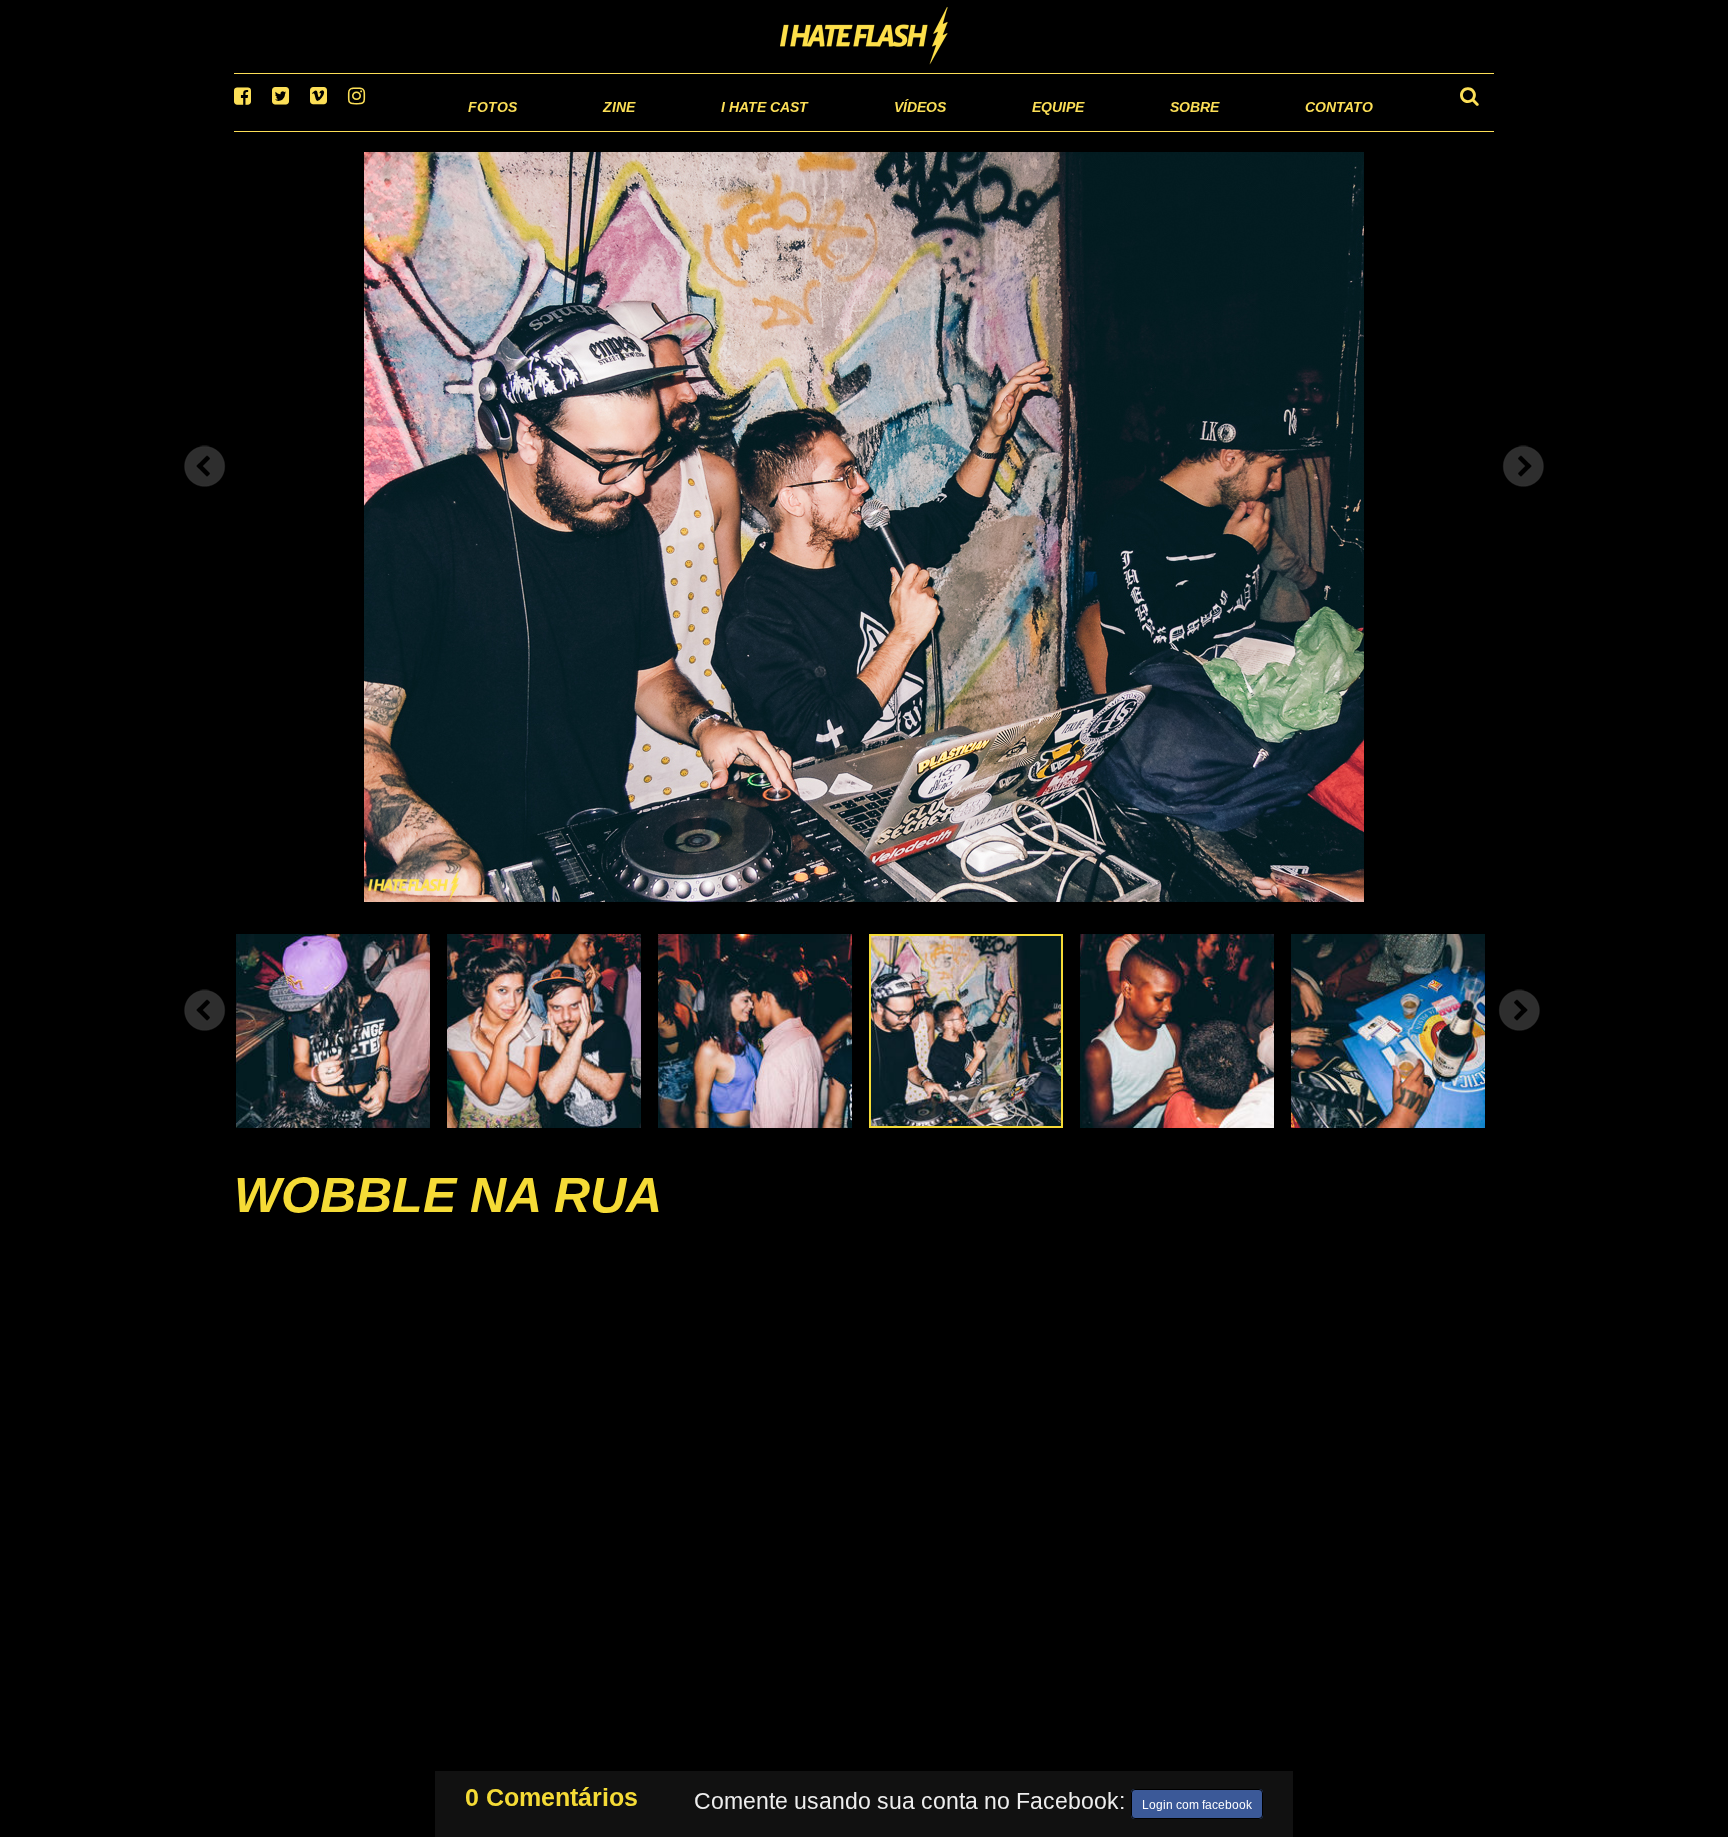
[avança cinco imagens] (205, 1035)
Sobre (1154, 129)
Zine (489, 129)
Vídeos (843, 129)
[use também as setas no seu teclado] (205, 492)
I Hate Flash (864, 37)
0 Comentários (551, 1793)
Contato (1320, 129)
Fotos (354, 129)
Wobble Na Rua (448, 1220)
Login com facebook (1197, 1801)
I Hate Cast (657, 129)
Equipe (1000, 129)
